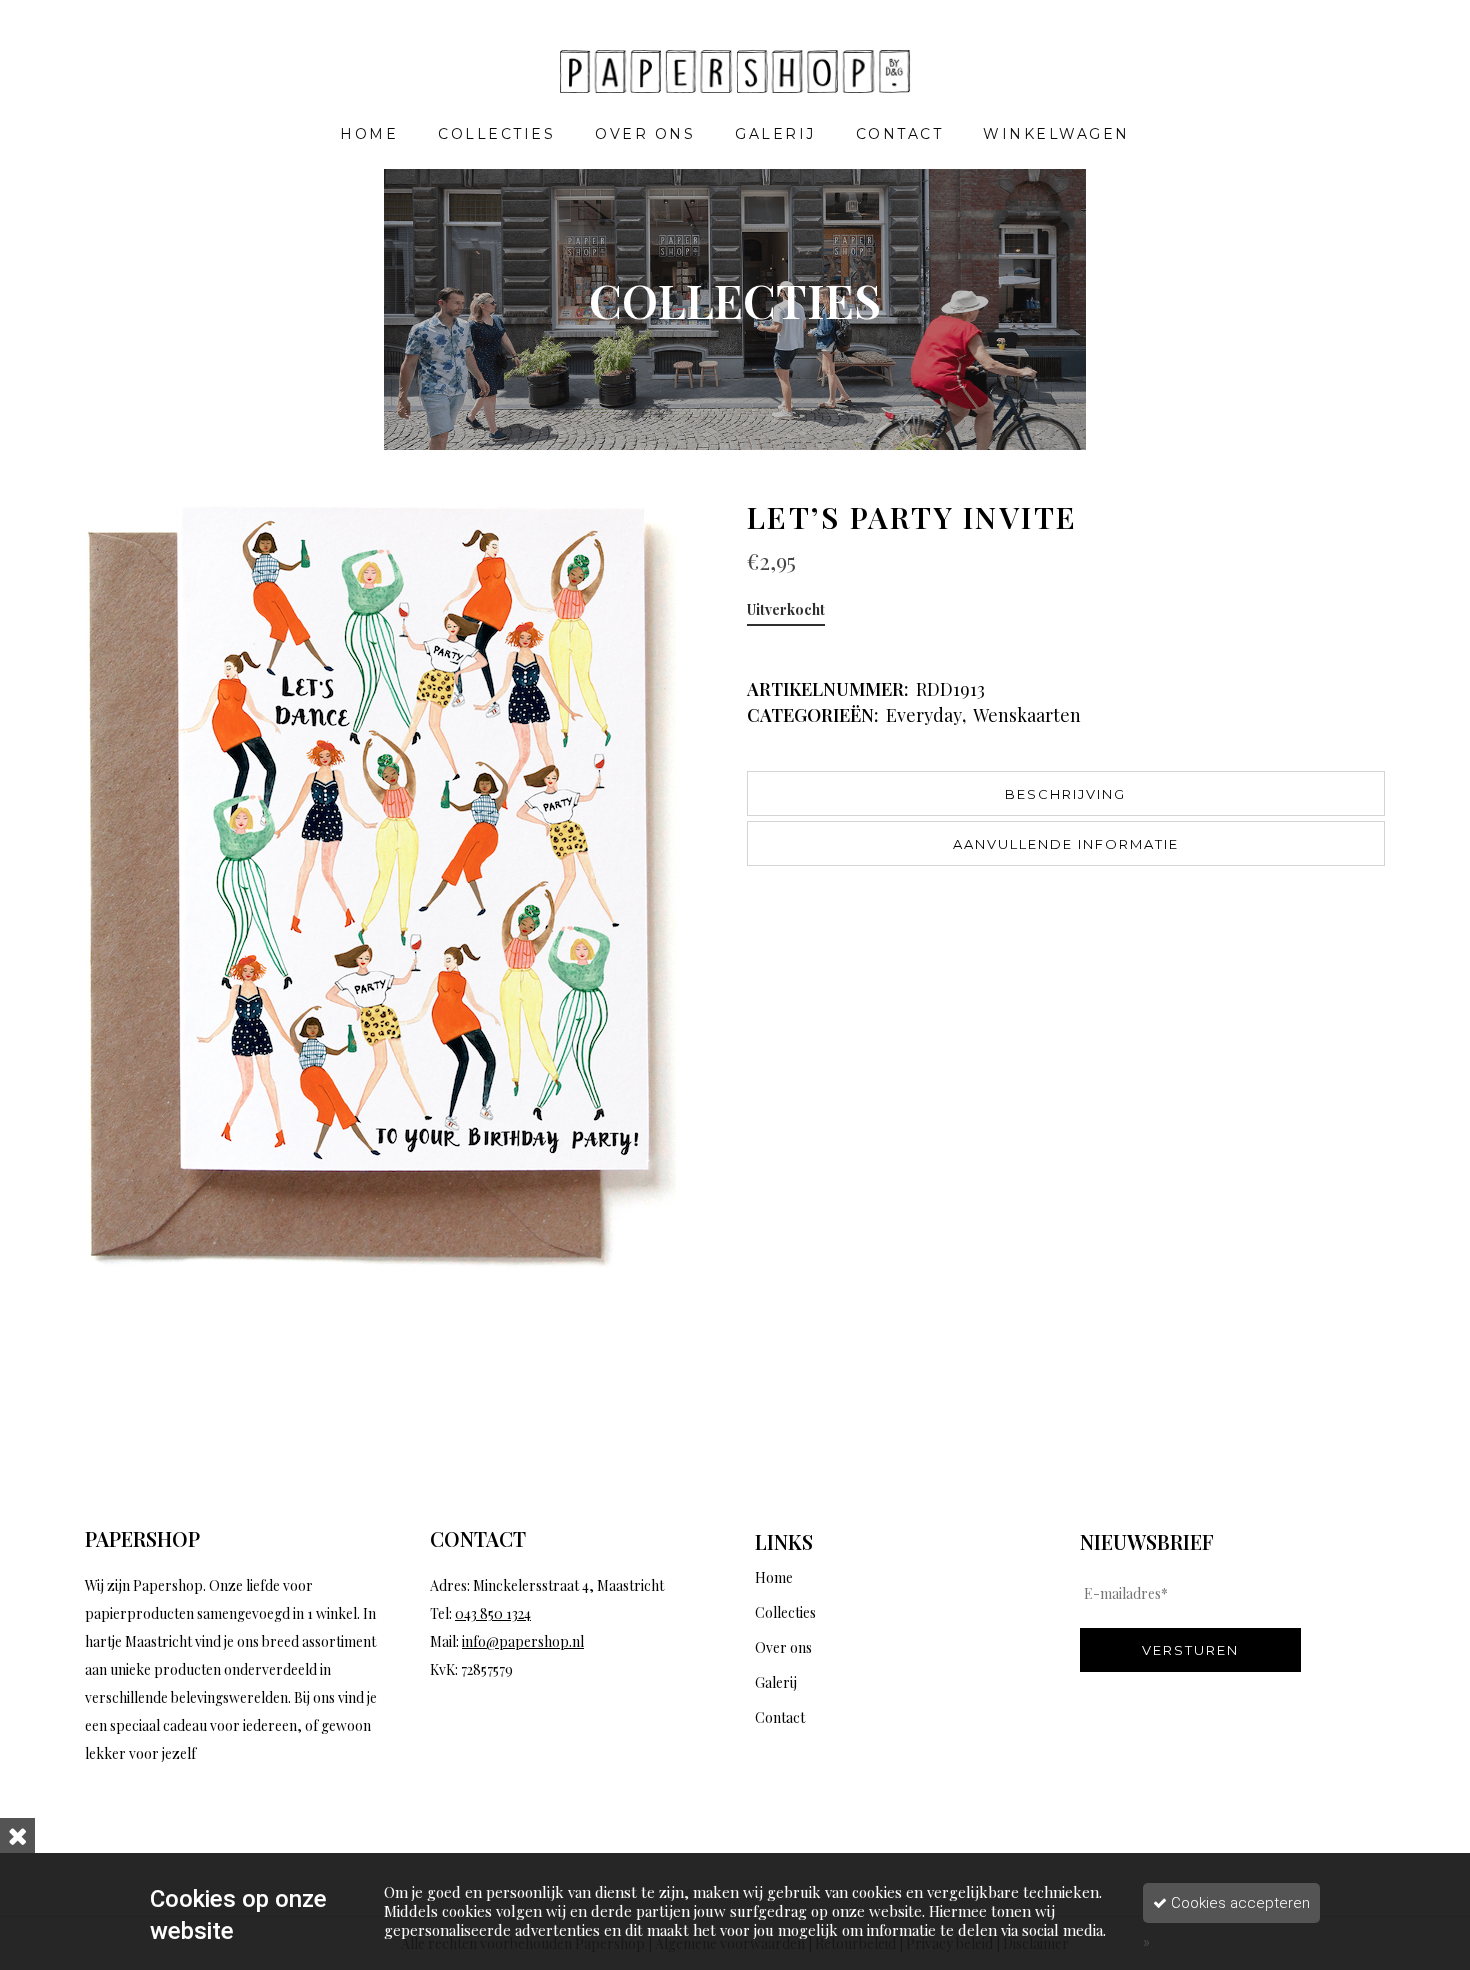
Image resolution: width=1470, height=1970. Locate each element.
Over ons (783, 1647)
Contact (780, 1717)
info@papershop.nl (523, 1641)
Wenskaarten (1027, 715)
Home (774, 1577)
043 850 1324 (493, 1613)
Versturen (1190, 1650)
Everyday (924, 715)
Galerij (776, 1682)
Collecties (785, 1612)
